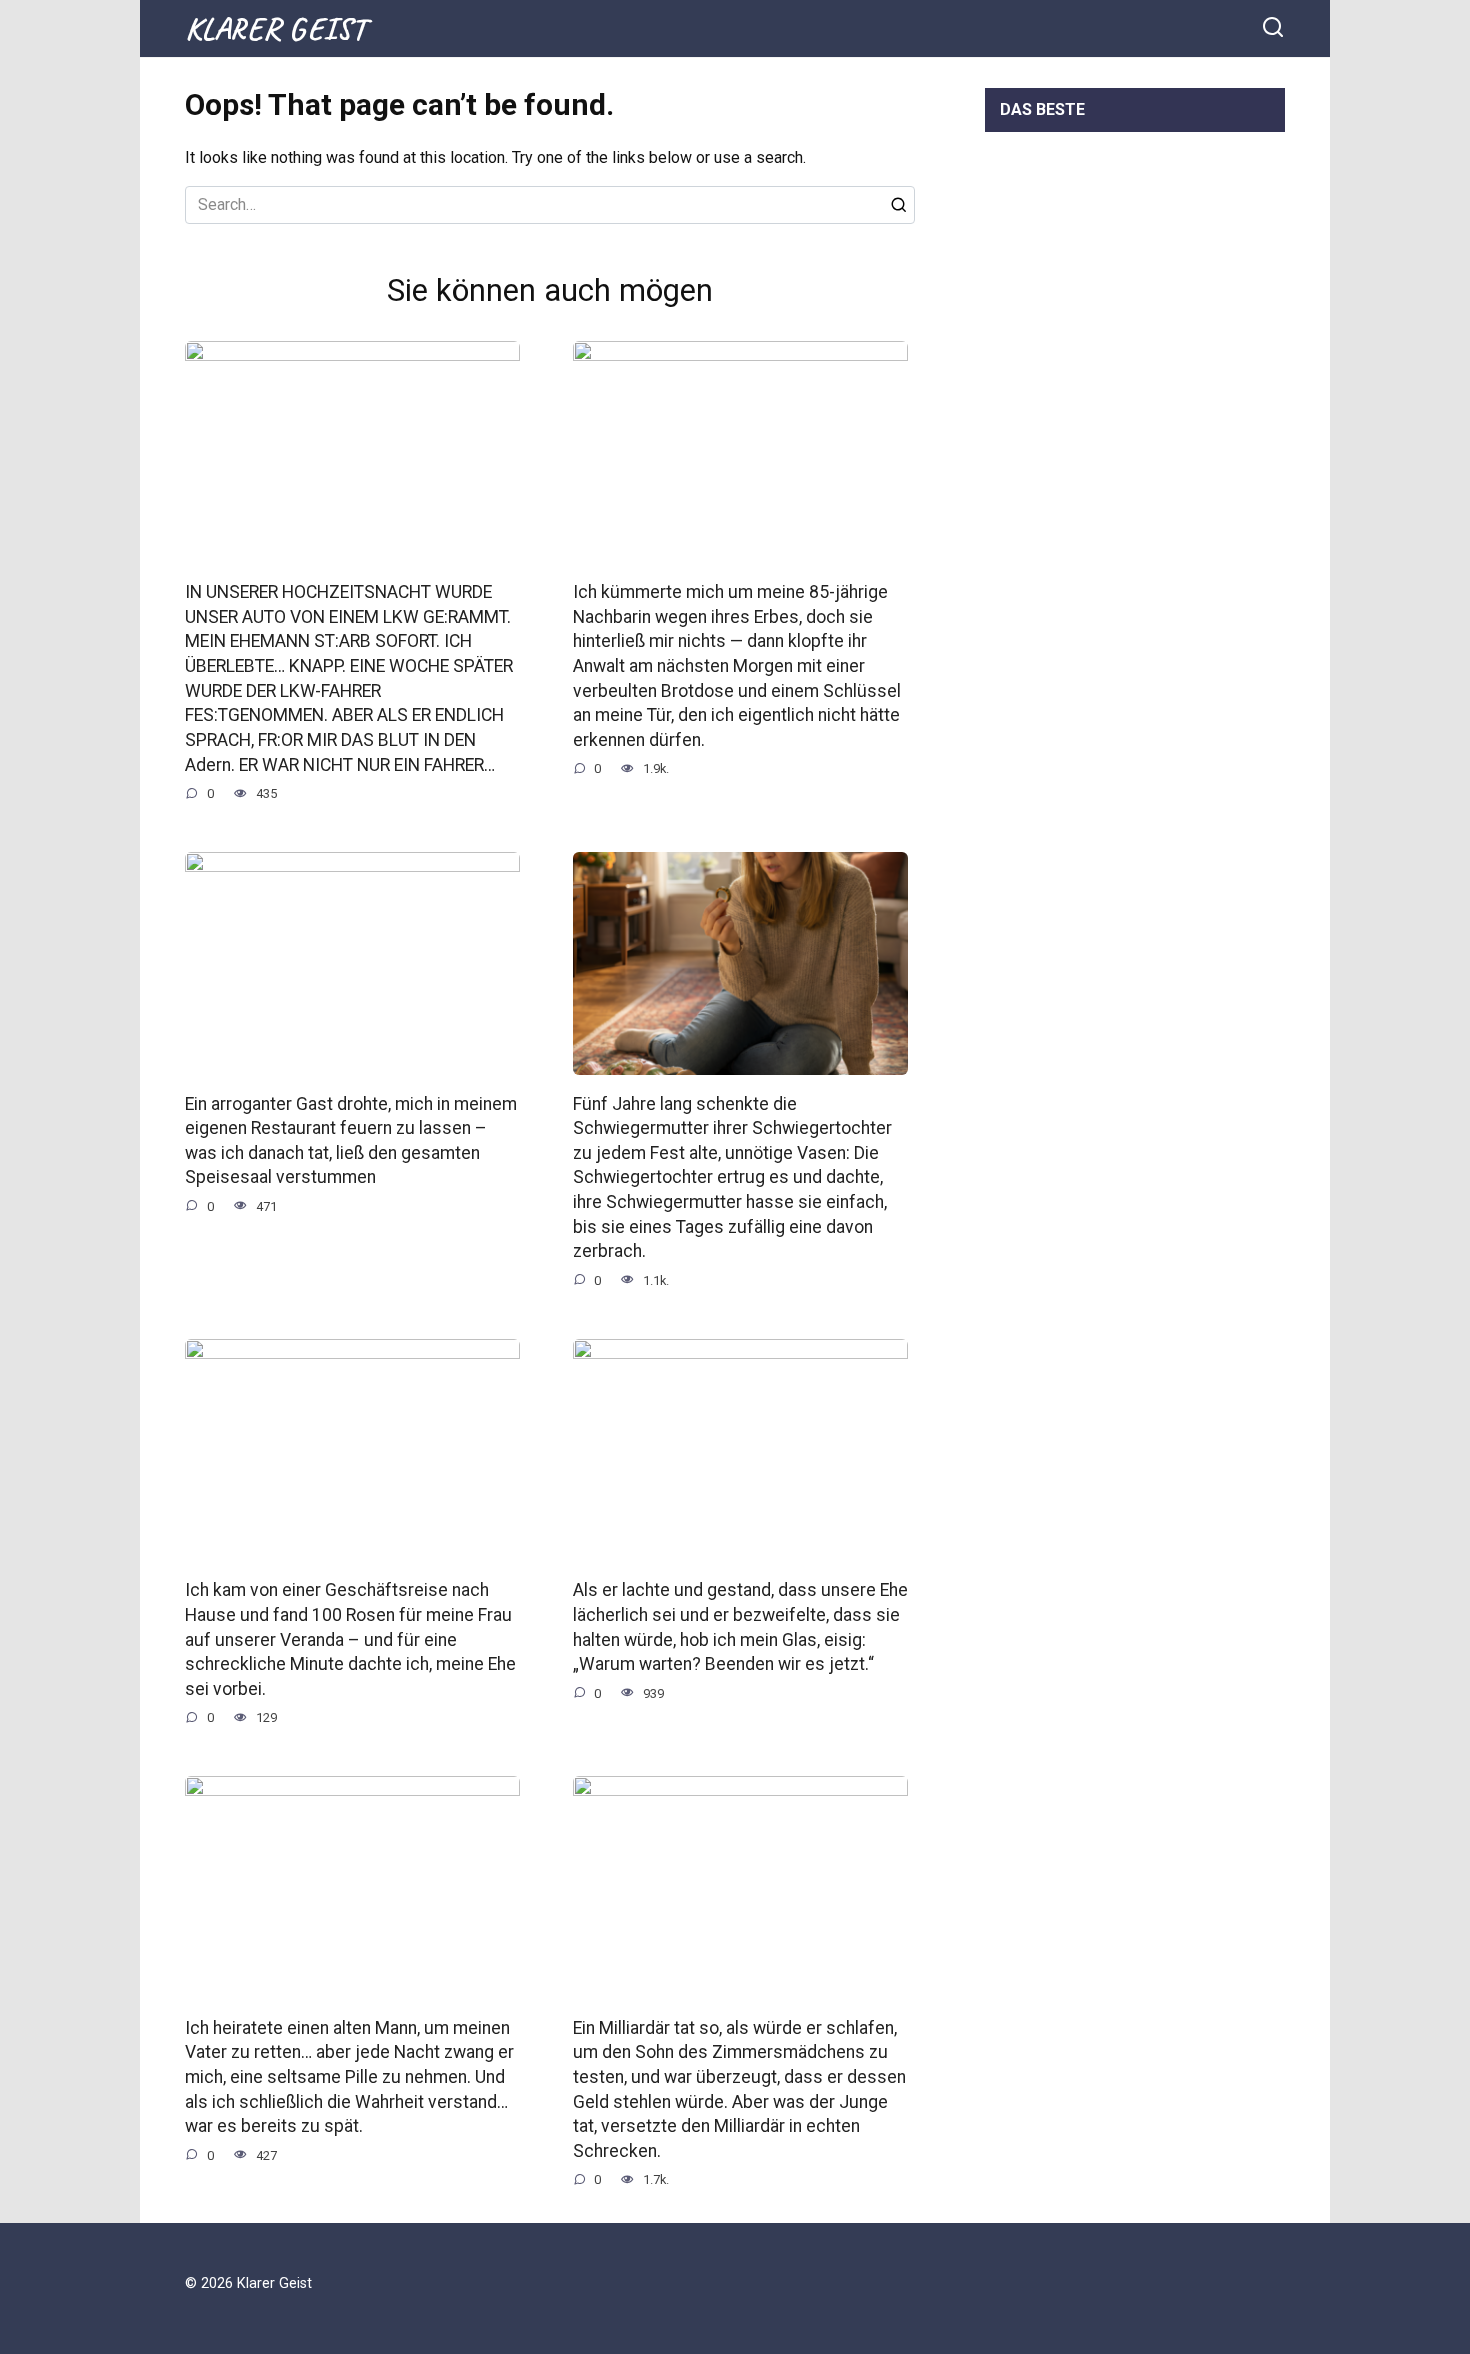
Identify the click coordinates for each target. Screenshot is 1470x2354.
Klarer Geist (275, 28)
